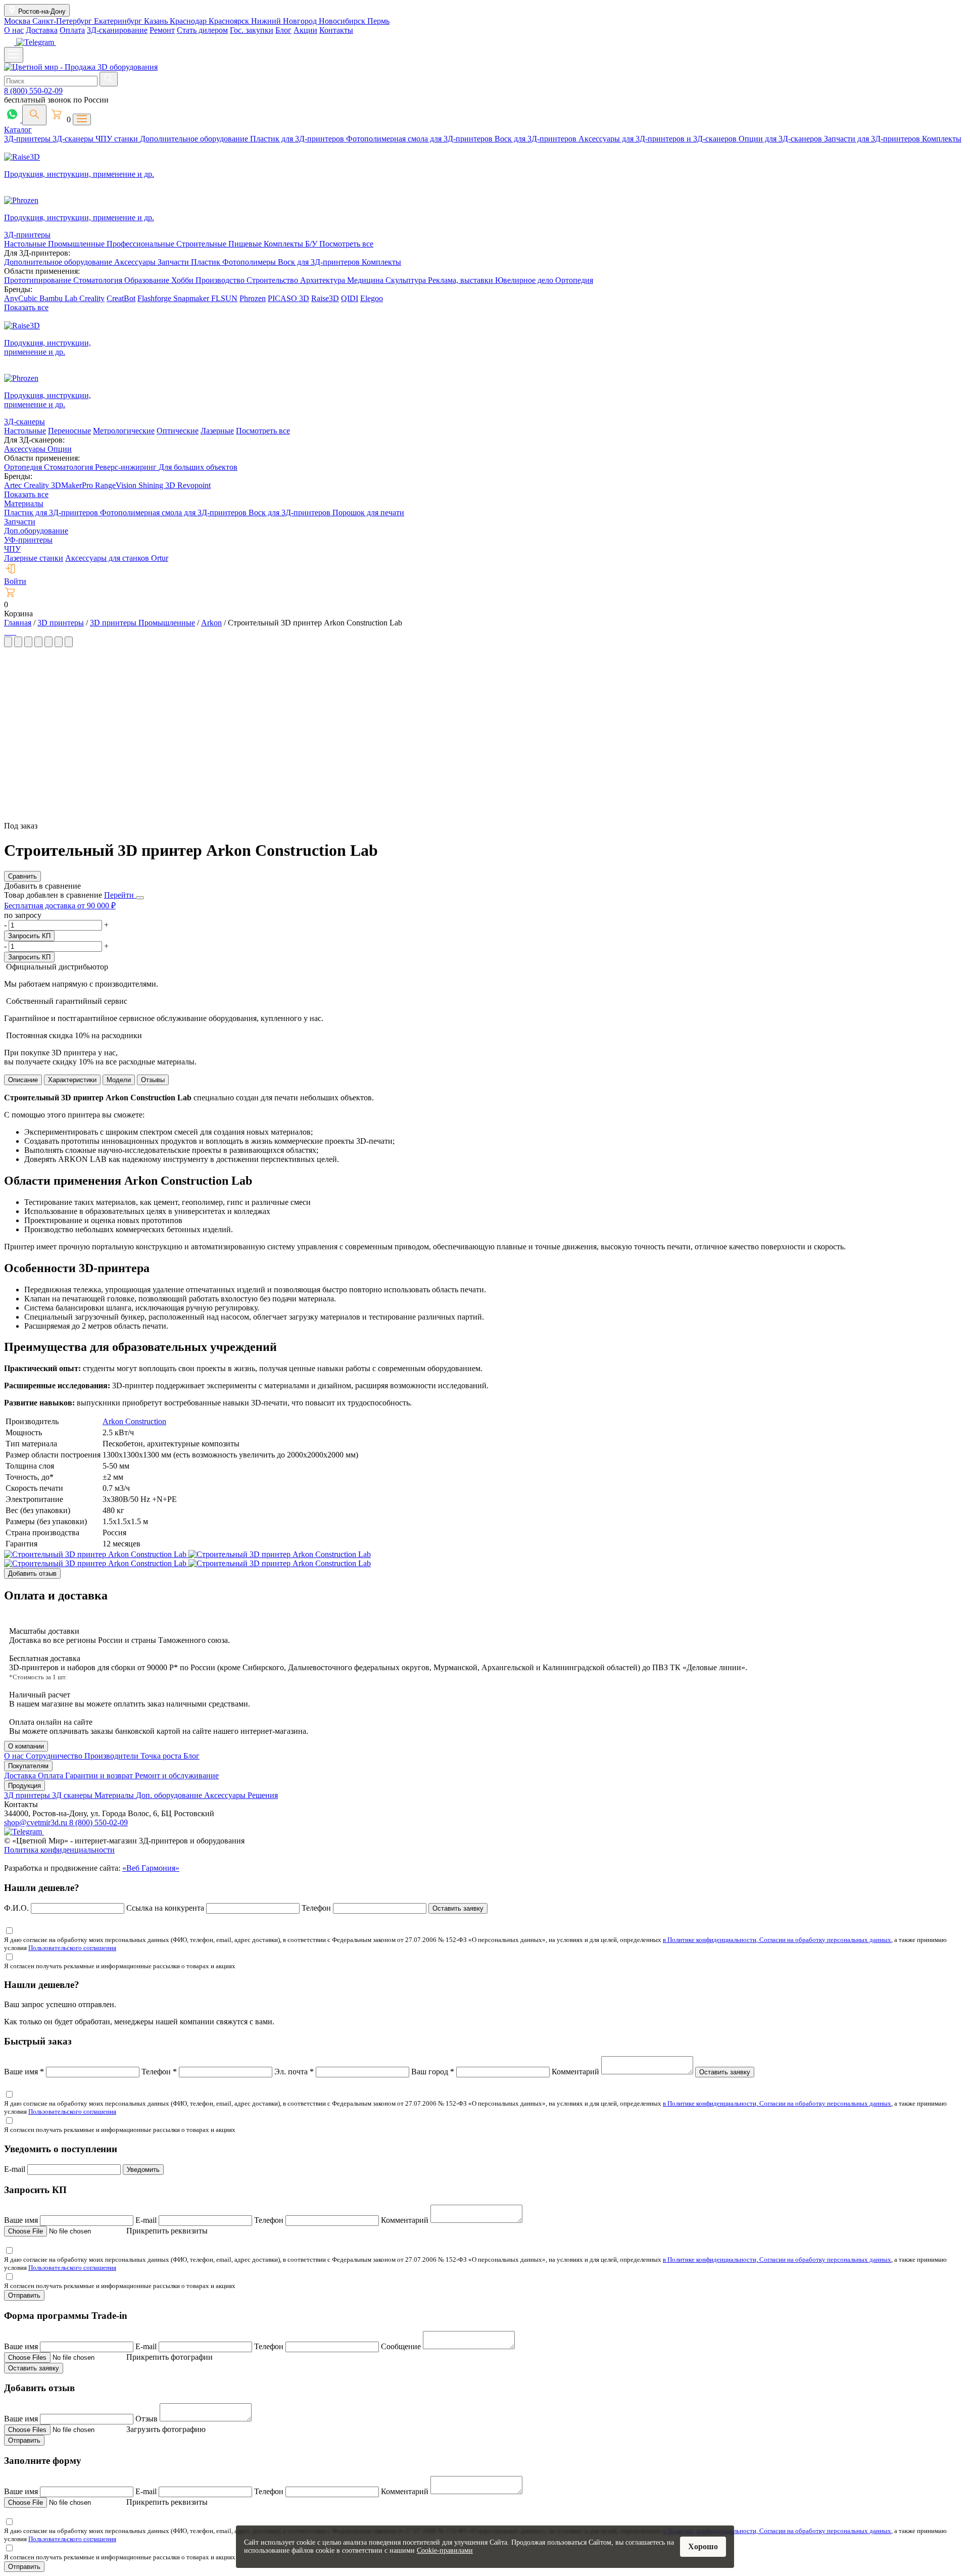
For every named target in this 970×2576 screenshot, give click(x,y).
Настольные (26, 244)
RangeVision (117, 485)
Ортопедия (574, 280)
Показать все (26, 307)
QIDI (350, 298)
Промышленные (77, 244)
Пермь (378, 21)
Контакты (336, 30)
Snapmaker (192, 298)
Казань (157, 21)
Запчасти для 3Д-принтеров (873, 139)
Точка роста (162, 1756)
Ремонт (162, 30)
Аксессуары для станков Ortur (117, 558)
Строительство (273, 280)
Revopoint (194, 485)
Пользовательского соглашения (72, 1948)
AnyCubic (22, 298)
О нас (14, 30)
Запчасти (174, 262)
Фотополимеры (250, 262)
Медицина (366, 280)
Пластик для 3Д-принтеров (298, 139)
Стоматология (99, 280)
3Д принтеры (28, 1795)
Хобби (183, 280)
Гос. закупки (252, 30)
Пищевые (246, 244)
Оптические (178, 431)
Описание (23, 1080)
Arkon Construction (134, 1421)
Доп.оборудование (36, 531)
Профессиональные (141, 244)
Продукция (25, 1786)
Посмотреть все (346, 244)
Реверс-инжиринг (127, 467)
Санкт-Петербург (63, 21)
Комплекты (942, 139)
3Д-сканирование (117, 30)
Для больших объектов (198, 467)
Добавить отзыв (32, 1573)
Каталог (18, 130)
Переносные (69, 431)
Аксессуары (136, 262)
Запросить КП (29, 936)
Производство (221, 280)
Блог (283, 30)
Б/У (312, 244)
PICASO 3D (288, 298)
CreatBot (121, 298)
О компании (26, 1746)
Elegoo (372, 298)
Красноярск (230, 21)
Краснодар (189, 21)
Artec (14, 485)
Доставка (42, 30)
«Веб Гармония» (151, 1868)
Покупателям (28, 1766)
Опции (60, 449)
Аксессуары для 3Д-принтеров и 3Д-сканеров (659, 139)
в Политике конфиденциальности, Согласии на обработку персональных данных (777, 1940)
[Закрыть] (140, 898)
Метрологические (124, 431)
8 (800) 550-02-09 (33, 91)
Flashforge (155, 298)
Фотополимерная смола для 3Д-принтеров (420, 139)
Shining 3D (158, 485)
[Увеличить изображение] (5, 632)
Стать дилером (202, 30)
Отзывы (153, 1080)
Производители (112, 1756)
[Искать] (109, 79)
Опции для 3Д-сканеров (781, 139)
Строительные (202, 244)
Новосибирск (343, 21)
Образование (148, 280)
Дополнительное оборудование (195, 139)
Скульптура (407, 280)
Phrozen (253, 298)
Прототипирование (39, 280)
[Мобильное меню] (14, 55)
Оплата (72, 30)
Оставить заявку (458, 1908)
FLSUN (224, 298)
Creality (92, 298)
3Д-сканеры (74, 139)
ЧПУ (12, 549)
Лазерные (217, 431)
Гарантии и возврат (100, 1776)
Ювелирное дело (525, 280)
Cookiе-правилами (445, 2550)
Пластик (207, 262)
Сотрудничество (55, 1756)
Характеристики (72, 1080)
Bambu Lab (59, 298)
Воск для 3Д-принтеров (537, 139)
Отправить (24, 2295)
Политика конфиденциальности (59, 1850)
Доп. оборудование (170, 1795)
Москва (18, 21)
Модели (119, 1080)
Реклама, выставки (462, 280)
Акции (305, 30)
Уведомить (143, 2170)
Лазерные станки (34, 558)
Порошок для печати (368, 513)
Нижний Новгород (285, 21)
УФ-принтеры (28, 540)
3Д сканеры (73, 1795)
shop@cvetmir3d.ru (37, 1822)
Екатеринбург (119, 21)
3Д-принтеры (28, 139)
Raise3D (325, 298)
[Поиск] (34, 115)
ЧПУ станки (118, 139)
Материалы (24, 503)
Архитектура (324, 280)
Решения (263, 1795)
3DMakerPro (73, 485)
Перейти (120, 895)
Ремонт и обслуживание (177, 1776)
